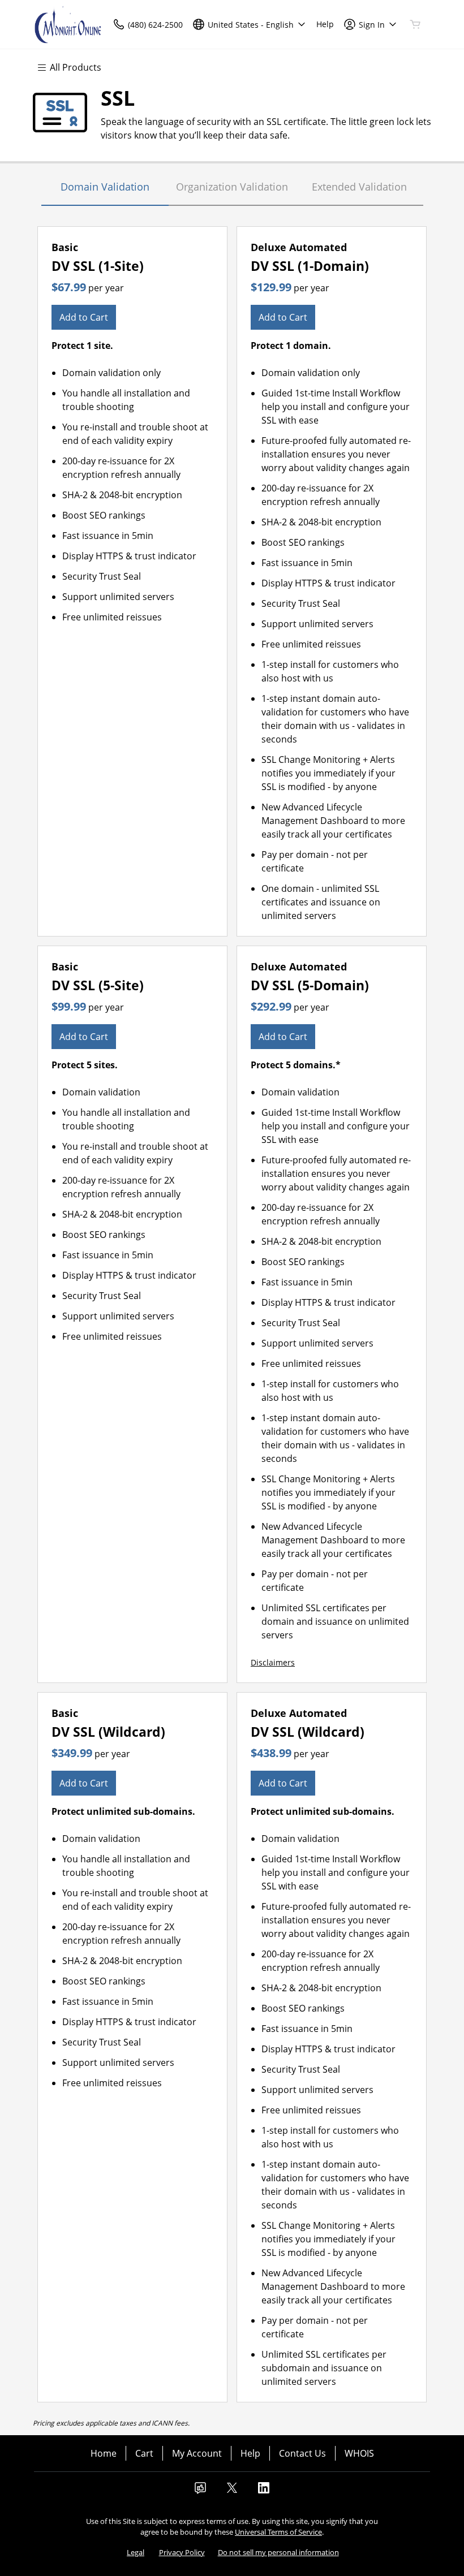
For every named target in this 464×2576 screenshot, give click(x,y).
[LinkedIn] (264, 2491)
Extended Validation (359, 187)
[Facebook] (200, 2491)
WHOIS (359, 2453)
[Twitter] (232, 2491)
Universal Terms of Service (278, 2532)
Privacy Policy (182, 2552)
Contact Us (302, 2453)
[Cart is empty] (415, 24)
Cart (144, 2453)
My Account (197, 2453)
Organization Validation (232, 187)
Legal (136, 2552)
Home (104, 2453)
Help (250, 2453)
